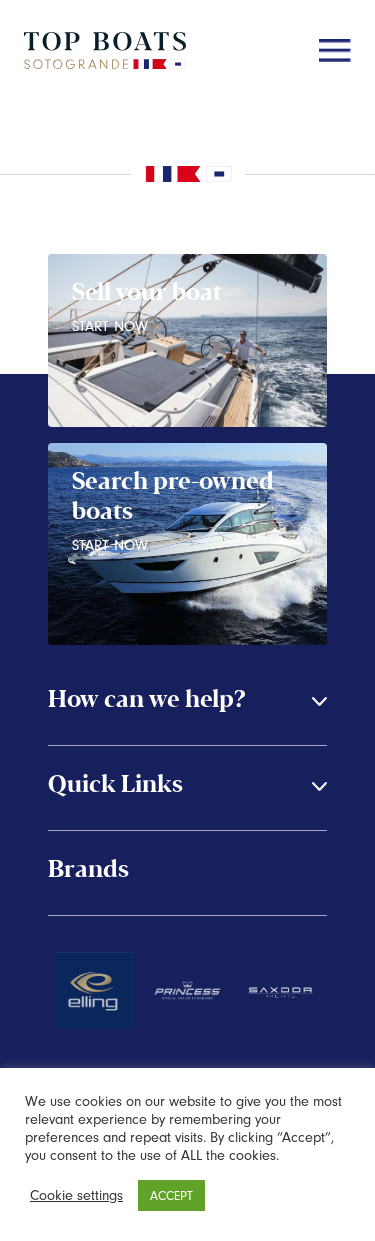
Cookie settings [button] (76, 1195)
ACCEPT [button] (171, 1195)
